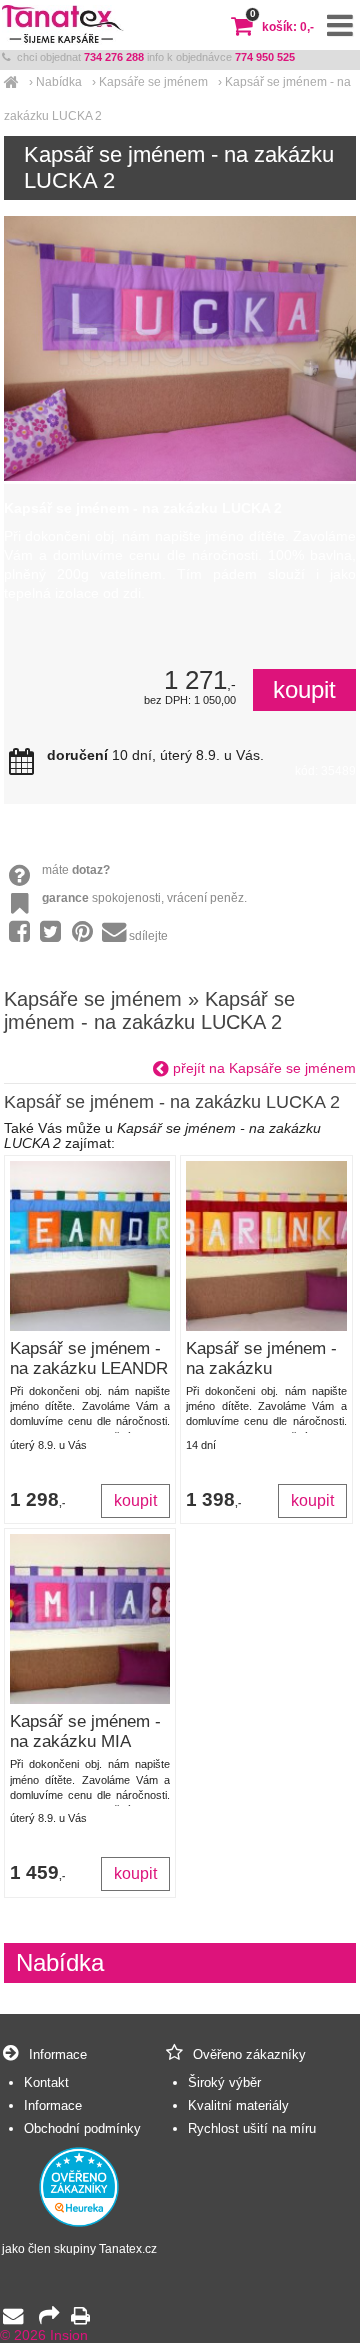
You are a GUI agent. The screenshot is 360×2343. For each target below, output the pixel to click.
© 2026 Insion (44, 2335)
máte (76, 870)
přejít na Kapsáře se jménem (262, 1068)
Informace (53, 2105)
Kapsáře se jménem (153, 82)
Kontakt (46, 2082)
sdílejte (148, 936)
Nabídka (59, 82)
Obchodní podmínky (82, 2128)
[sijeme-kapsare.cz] (11, 82)
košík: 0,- (282, 27)
